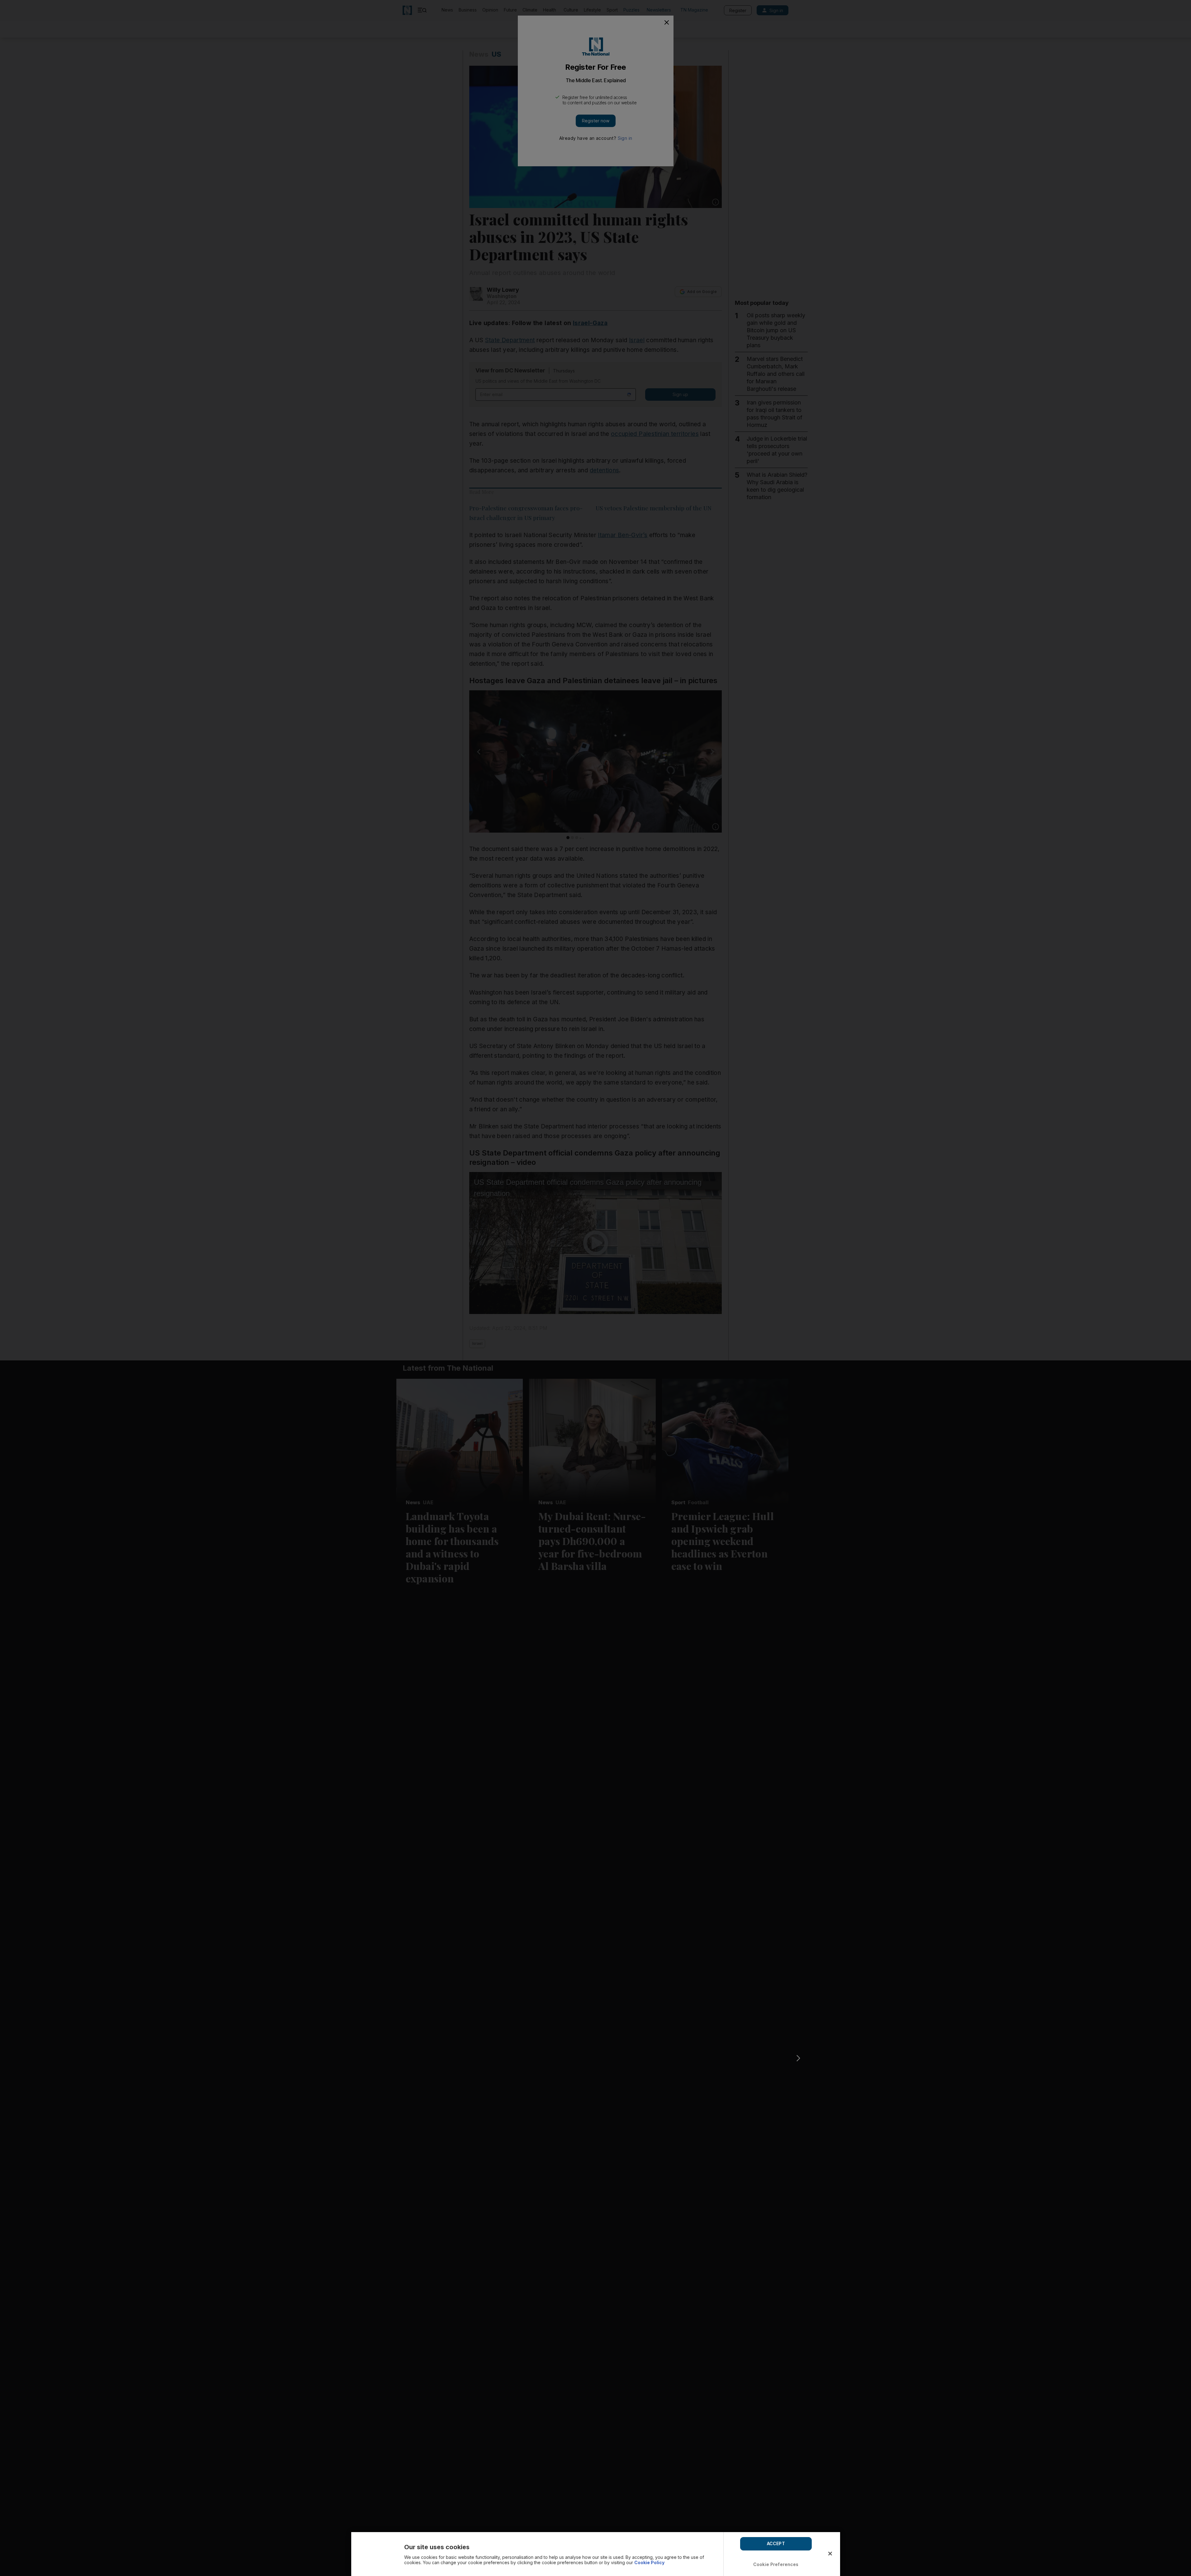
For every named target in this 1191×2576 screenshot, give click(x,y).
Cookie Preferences (776, 2564)
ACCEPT (776, 2543)
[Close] (830, 2554)
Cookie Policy (649, 2562)
